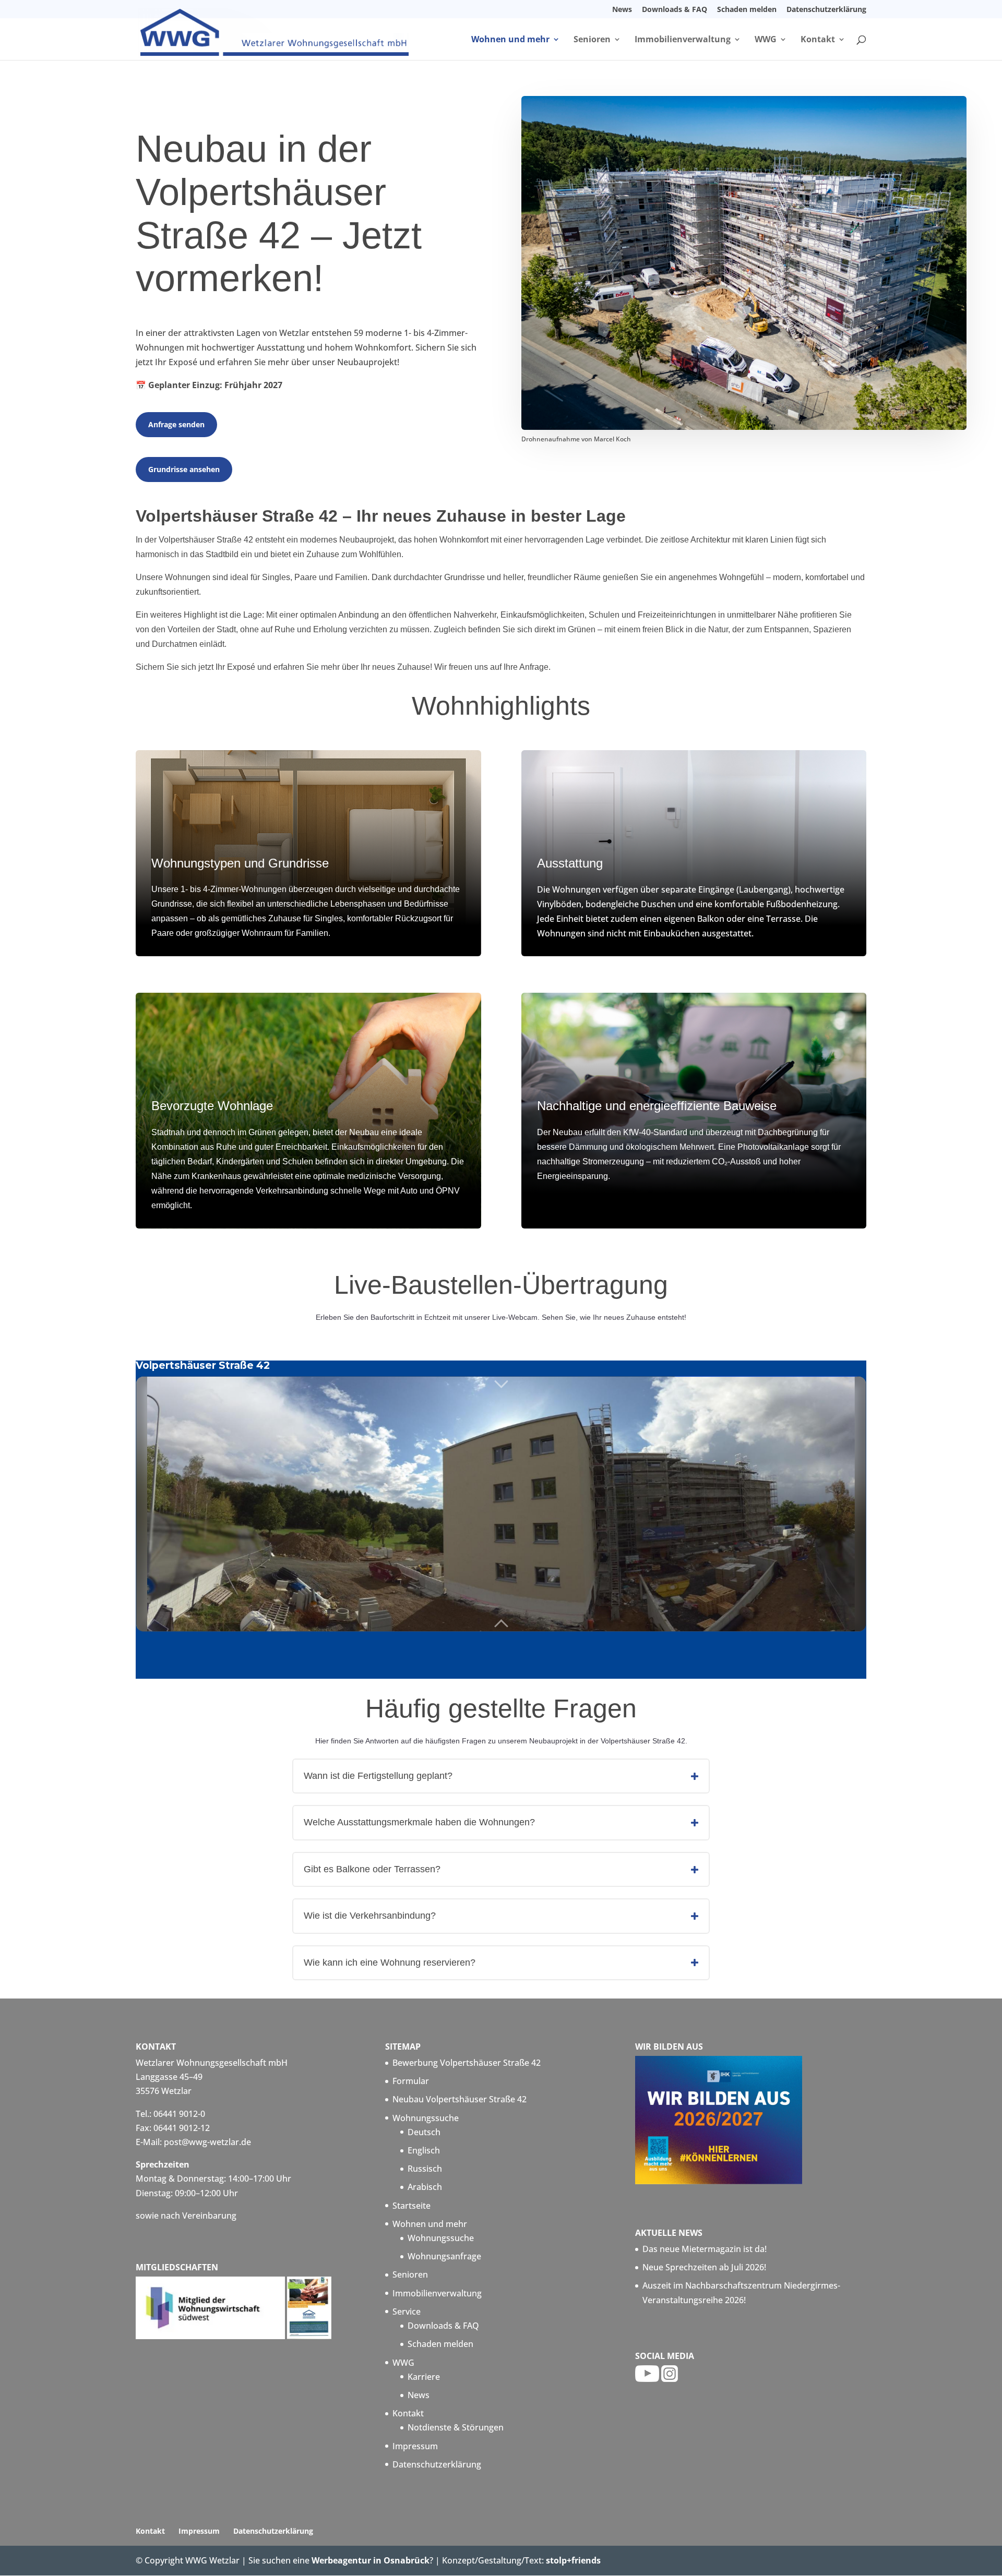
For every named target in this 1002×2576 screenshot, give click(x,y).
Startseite (411, 2206)
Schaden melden (747, 10)
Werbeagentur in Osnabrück (371, 2560)
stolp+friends (573, 2560)
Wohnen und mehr (510, 40)
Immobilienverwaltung (683, 40)
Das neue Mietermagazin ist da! (705, 2249)
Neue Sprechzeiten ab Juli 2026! (704, 2267)
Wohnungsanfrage (444, 2256)
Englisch (424, 2150)
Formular (411, 2081)
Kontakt (818, 40)
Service (407, 2312)
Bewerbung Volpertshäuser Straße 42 (467, 2063)
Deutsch (424, 2132)
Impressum (415, 2446)
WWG (766, 40)
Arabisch (425, 2187)
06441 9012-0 (179, 2114)
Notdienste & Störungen (456, 2427)
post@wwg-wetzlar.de (207, 2142)
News (622, 10)
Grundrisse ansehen (184, 469)
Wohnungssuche (426, 2118)
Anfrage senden (176, 424)
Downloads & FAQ (675, 10)
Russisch (425, 2169)
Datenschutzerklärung (826, 10)
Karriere (424, 2377)
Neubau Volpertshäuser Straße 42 (460, 2099)
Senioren (592, 40)
